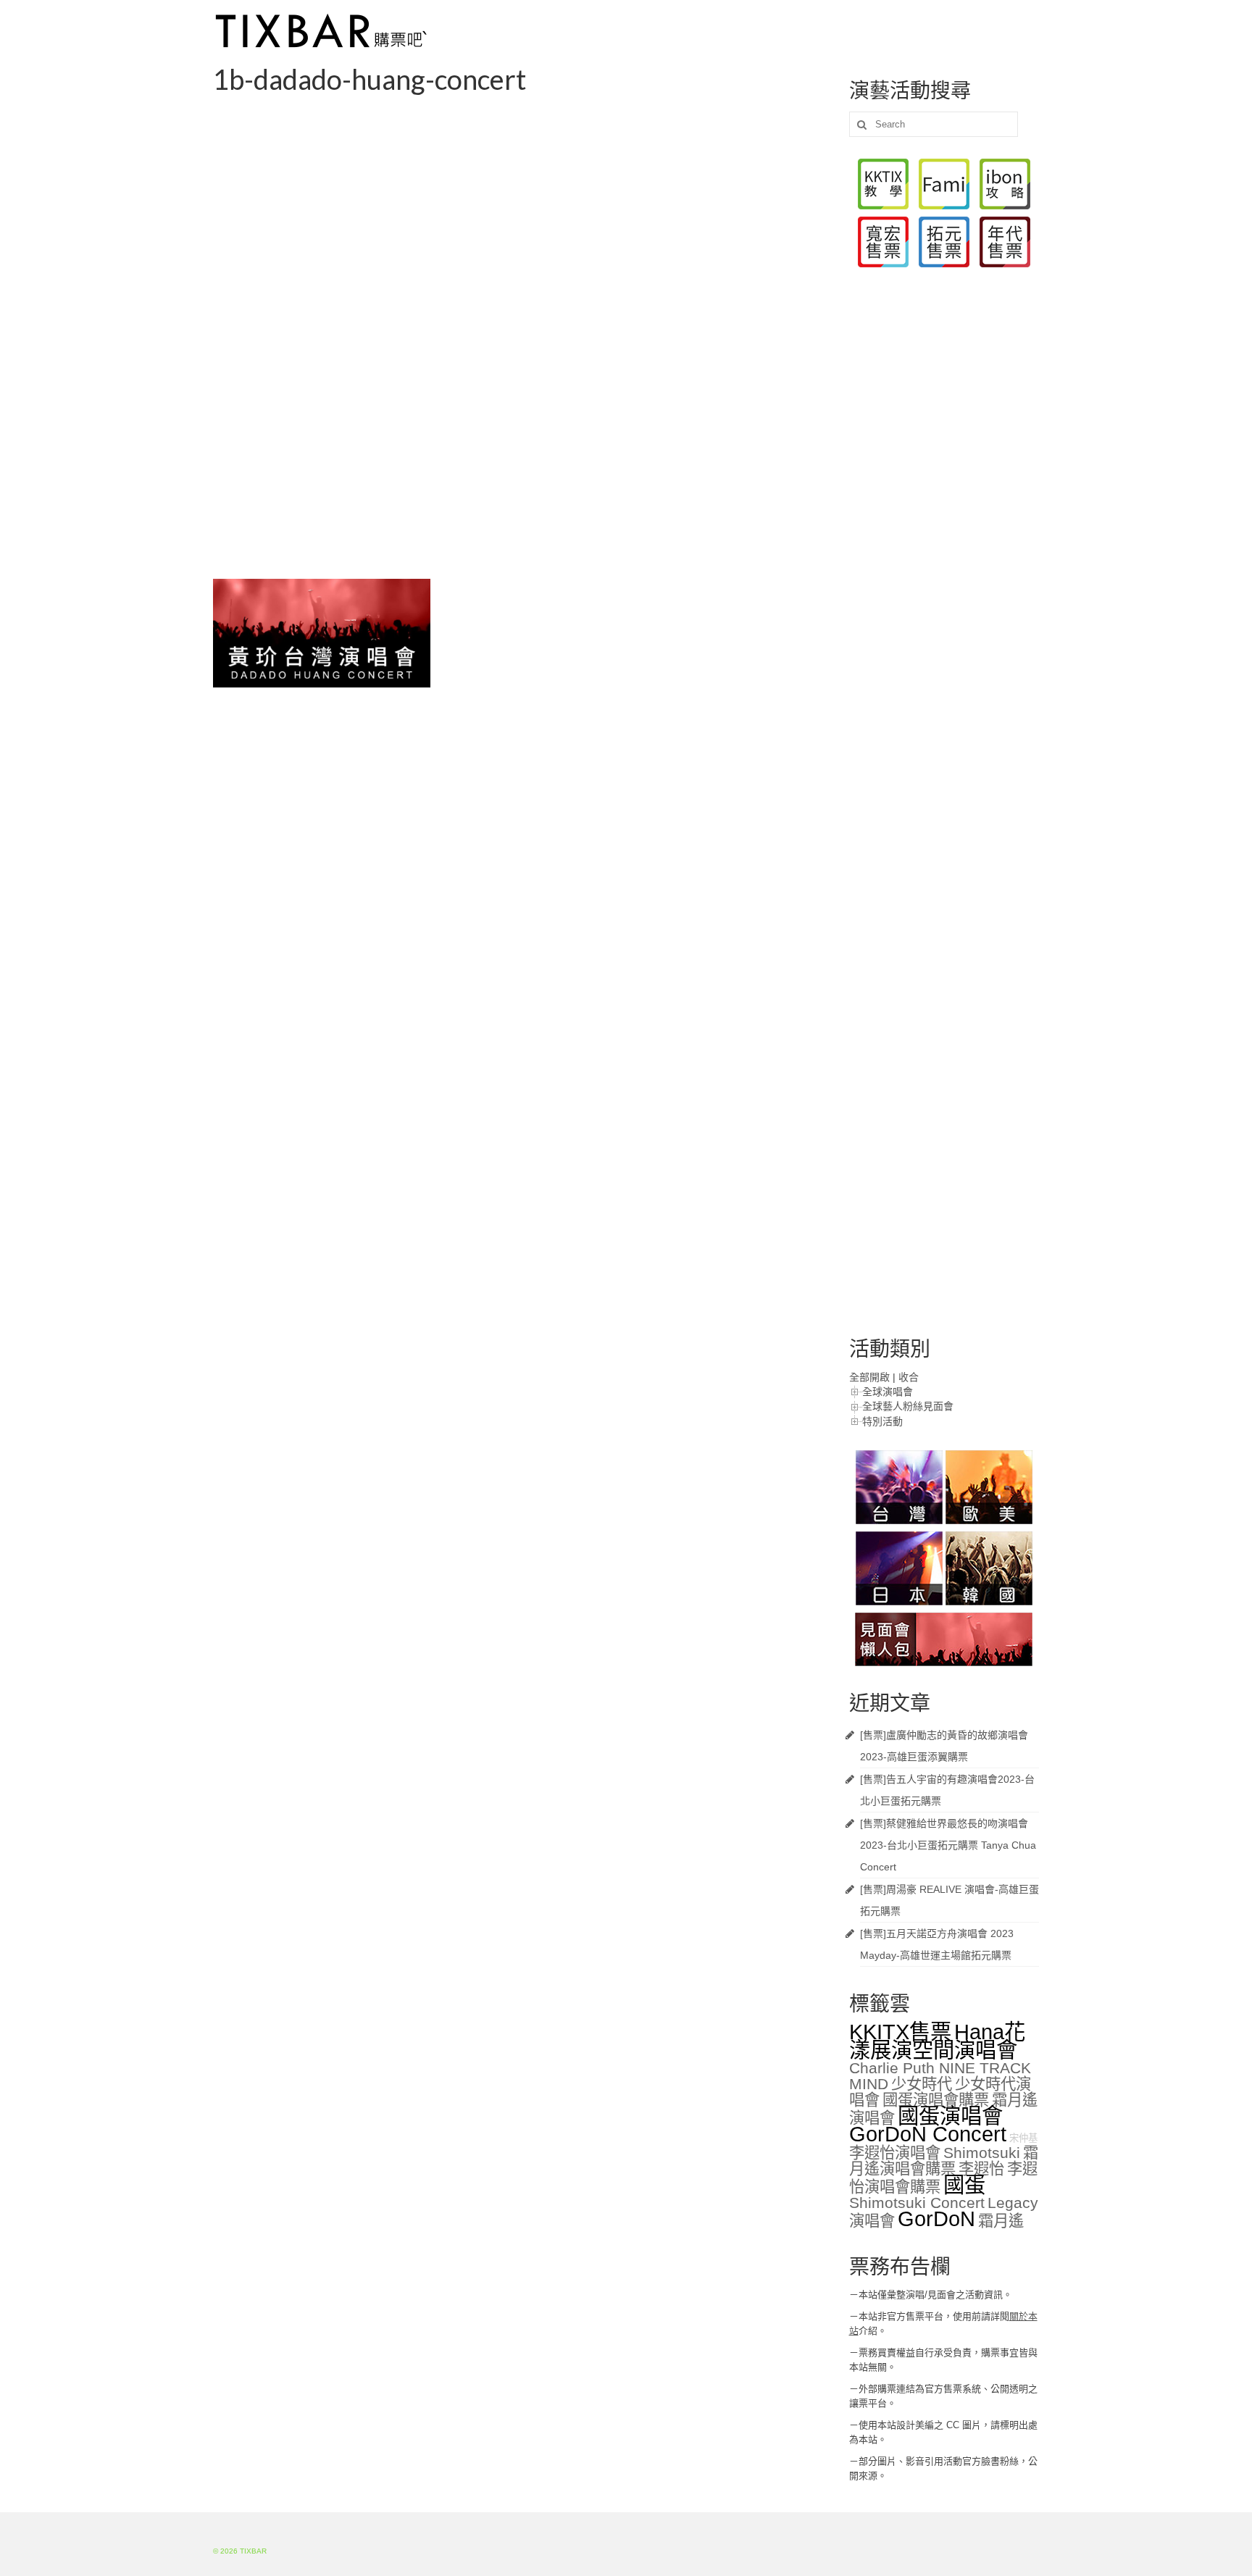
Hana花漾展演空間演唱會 (937, 2041)
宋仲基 (1023, 2138)
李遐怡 (981, 2169)
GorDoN (936, 2219)
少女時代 (922, 2084)
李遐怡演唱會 (895, 2153)
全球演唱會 (888, 1392)
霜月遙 (1001, 2221)
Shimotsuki (982, 2153)
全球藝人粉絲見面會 (908, 1406)
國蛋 (964, 2184)
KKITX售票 (900, 2032)
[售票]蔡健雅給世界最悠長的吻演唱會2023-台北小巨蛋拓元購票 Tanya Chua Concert (948, 1845)
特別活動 (882, 1421)
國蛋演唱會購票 (936, 2100)
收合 (909, 1377)
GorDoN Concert (928, 2134)
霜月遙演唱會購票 (944, 2161)
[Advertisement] (520, 206)
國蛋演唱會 (950, 2116)
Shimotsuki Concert (917, 2203)
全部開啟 (869, 1377)
